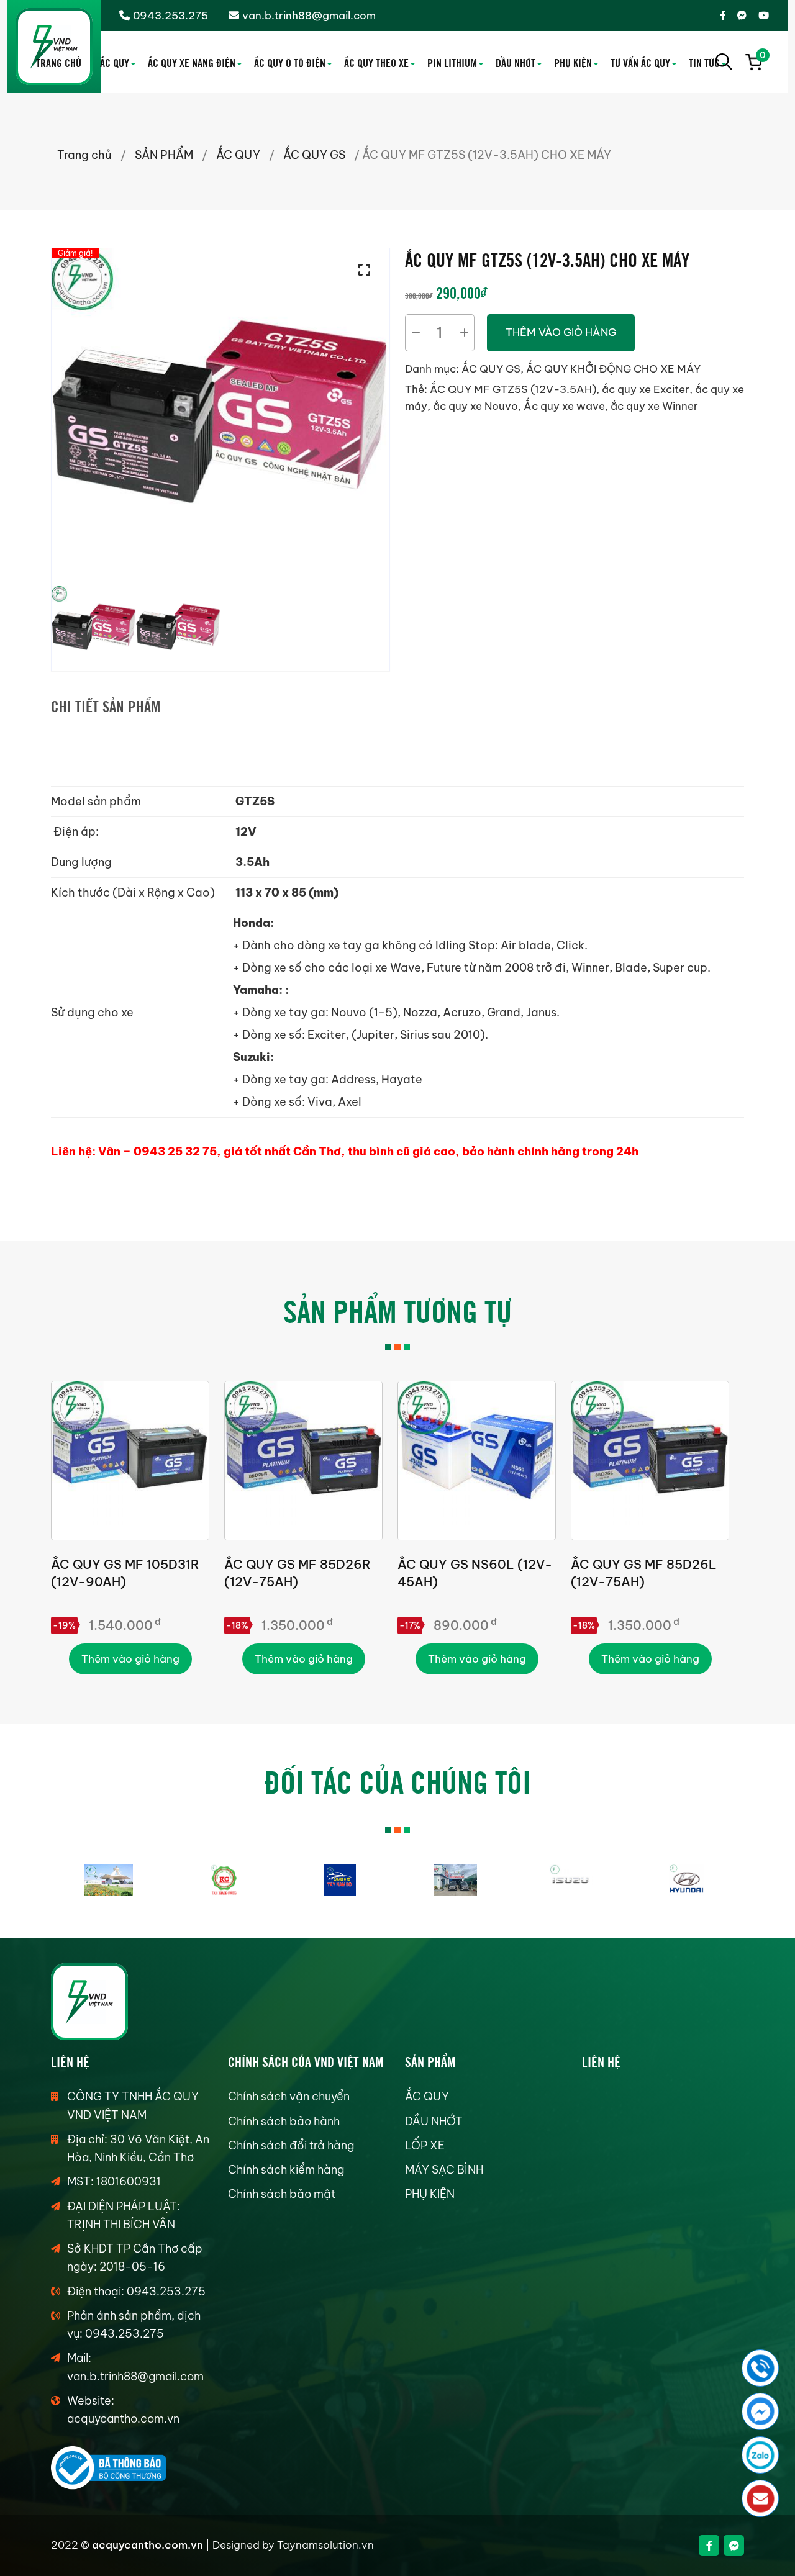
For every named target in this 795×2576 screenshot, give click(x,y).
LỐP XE (425, 2145)
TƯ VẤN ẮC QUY (640, 62)
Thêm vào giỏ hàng (561, 332)
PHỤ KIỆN (573, 62)
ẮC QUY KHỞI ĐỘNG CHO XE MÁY (613, 369)
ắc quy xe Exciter (646, 389)
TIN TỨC (704, 62)
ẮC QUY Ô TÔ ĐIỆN (290, 62)
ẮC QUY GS (314, 155)
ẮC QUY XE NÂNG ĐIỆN (192, 62)
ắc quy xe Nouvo (475, 406)
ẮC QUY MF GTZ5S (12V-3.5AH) (513, 389)
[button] (368, 270)
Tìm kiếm (724, 62)
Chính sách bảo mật (282, 2194)
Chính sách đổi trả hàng (291, 2145)
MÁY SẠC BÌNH (444, 2170)
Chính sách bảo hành (284, 2121)
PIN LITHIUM (452, 62)
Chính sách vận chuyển (289, 2096)
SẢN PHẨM (164, 155)
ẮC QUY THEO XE (376, 62)
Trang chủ (84, 155)
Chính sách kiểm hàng (286, 2170)
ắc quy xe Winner (654, 406)
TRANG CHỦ (59, 62)
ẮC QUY (115, 62)
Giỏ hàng (761, 57)
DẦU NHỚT (516, 62)
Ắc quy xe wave (564, 406)
